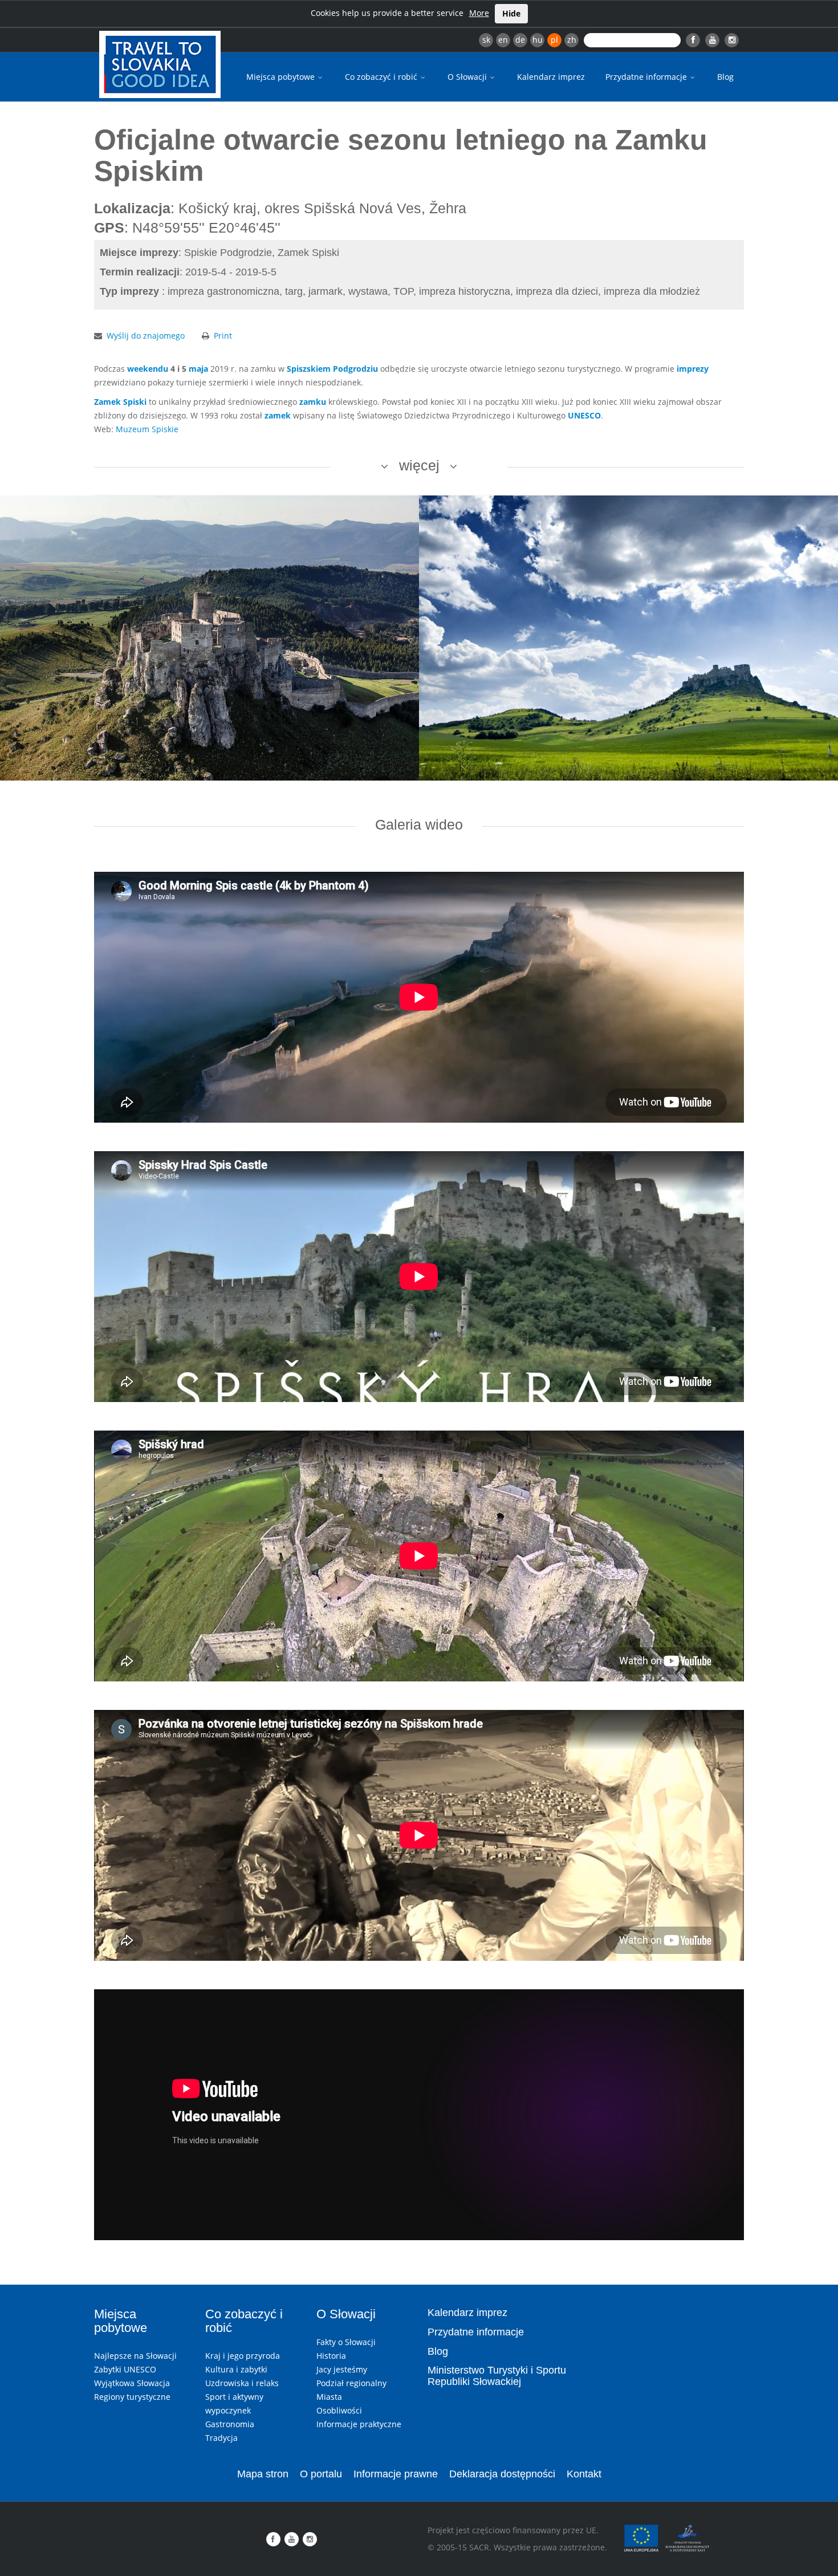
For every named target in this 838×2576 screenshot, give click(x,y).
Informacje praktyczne (359, 2424)
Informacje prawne (396, 2474)
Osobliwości (339, 2410)
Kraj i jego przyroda (243, 2356)
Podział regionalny (351, 2383)
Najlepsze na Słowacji (135, 2356)
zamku (313, 402)
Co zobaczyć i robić (382, 77)
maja (198, 369)
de (520, 40)
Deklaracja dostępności (502, 2474)
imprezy (693, 369)
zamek (278, 415)
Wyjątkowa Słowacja (132, 2383)
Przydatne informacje (647, 77)
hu (538, 40)
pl (554, 40)
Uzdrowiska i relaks (242, 2383)
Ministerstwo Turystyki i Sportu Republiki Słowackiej (497, 2376)
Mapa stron (263, 2474)
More (479, 13)
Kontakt (584, 2474)
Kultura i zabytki (236, 2369)
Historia (331, 2356)
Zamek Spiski (120, 402)
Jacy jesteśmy (342, 2369)
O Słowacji (468, 77)
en (503, 40)
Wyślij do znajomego (146, 336)
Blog (725, 77)
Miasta (329, 2397)
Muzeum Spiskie (147, 429)
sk (486, 40)
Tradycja (221, 2438)
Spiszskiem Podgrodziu (332, 369)
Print (223, 336)
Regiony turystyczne (132, 2397)
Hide (511, 13)
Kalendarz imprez (551, 77)
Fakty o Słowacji (346, 2342)
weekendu (148, 369)
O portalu (321, 2474)
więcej (419, 465)
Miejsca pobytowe (282, 77)
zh (572, 40)
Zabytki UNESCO (125, 2369)
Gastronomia (230, 2424)
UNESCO (584, 415)
